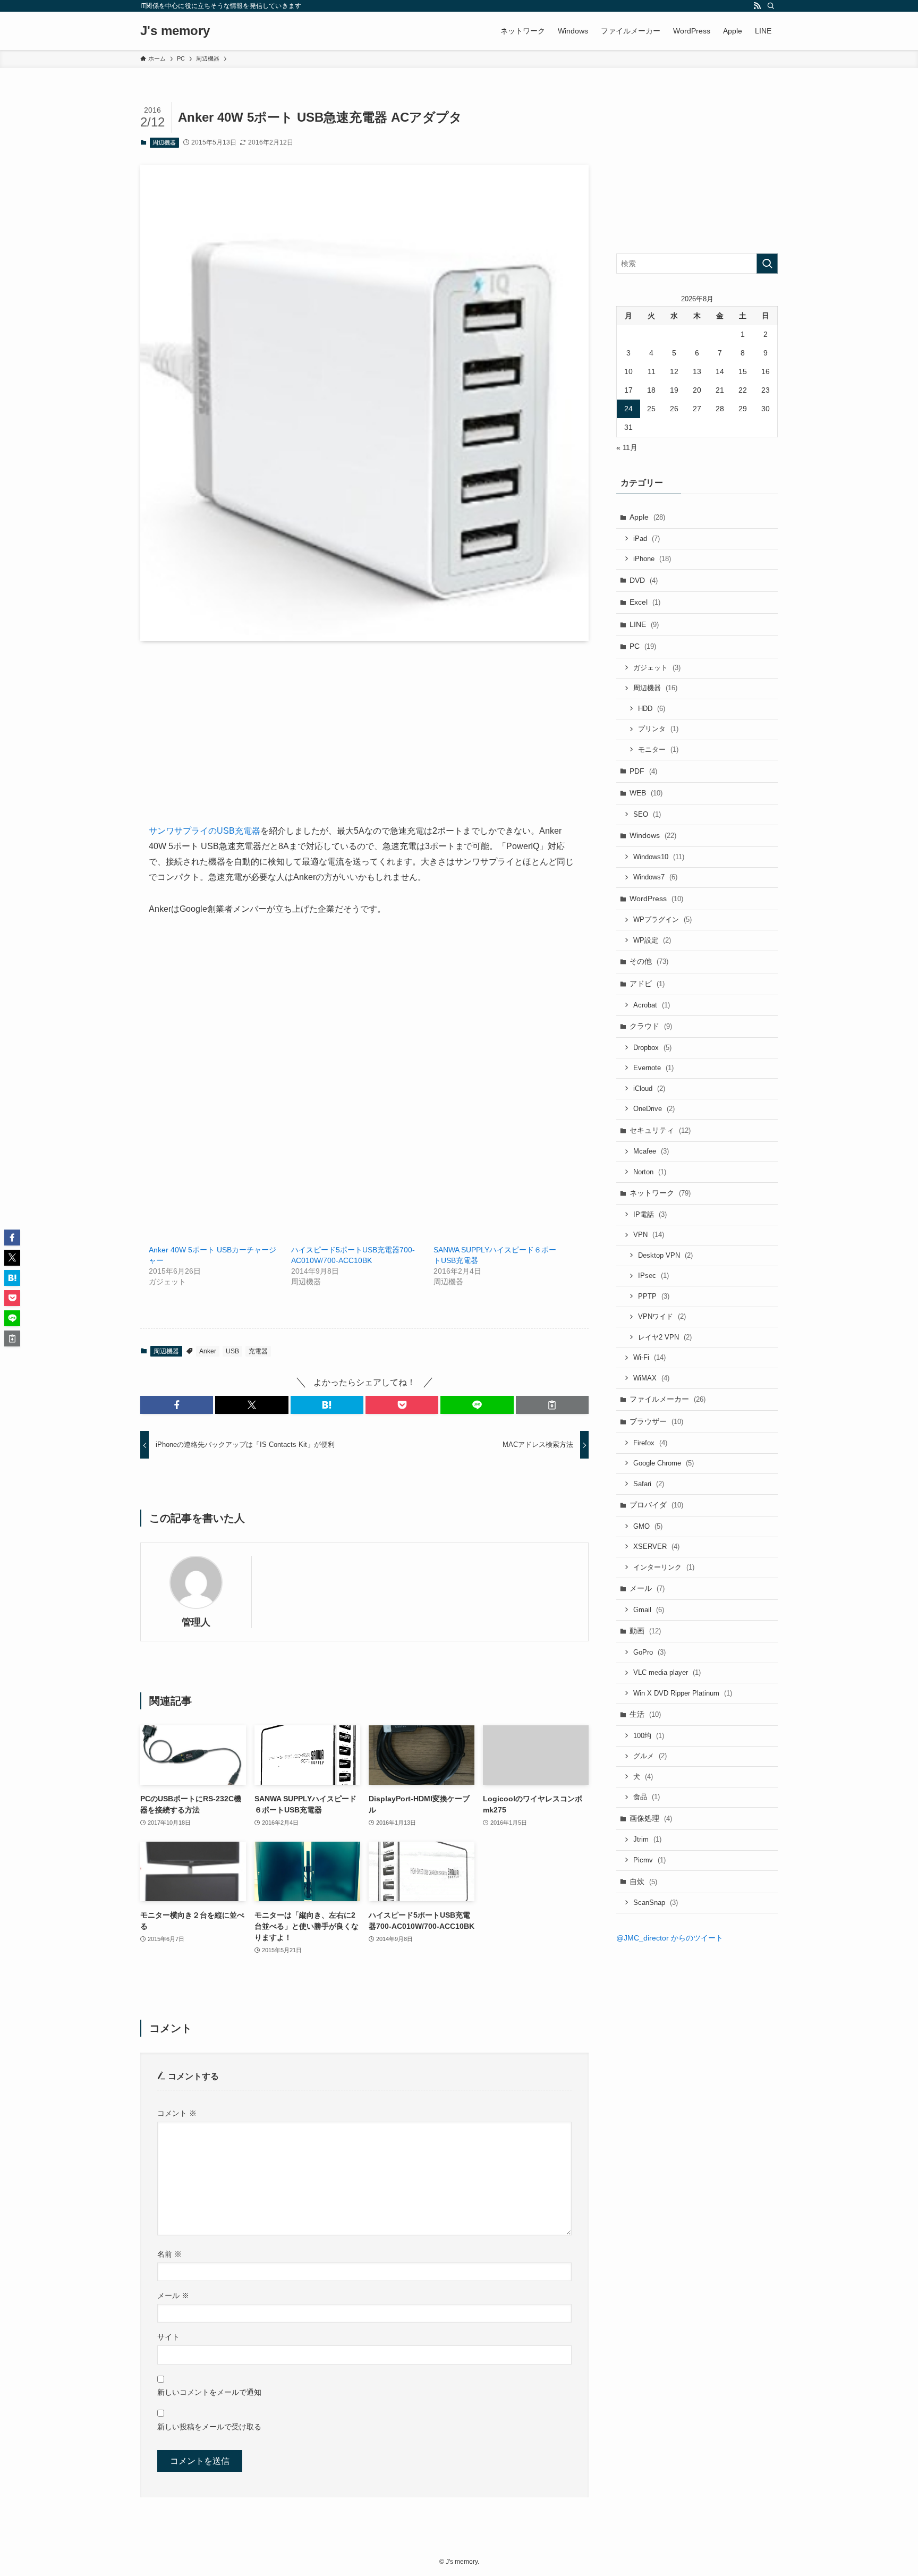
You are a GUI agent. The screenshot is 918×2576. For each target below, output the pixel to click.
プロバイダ (656, 1505)
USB (232, 1351)
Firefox (650, 1443)
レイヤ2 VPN (665, 1337)
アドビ (647, 984)
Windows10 (659, 857)
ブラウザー (656, 1421)
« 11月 (627, 447)
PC (643, 646)
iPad (647, 539)
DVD (644, 580)
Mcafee (651, 1151)
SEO (647, 814)
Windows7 (655, 877)
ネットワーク (660, 1193)
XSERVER (656, 1547)
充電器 (258, 1351)
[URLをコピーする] (552, 1405)
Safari (649, 1484)
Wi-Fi (649, 1357)
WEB (646, 793)
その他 (649, 961)
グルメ (650, 1756)
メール (173, 2295)
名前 (169, 2254)
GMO (648, 1526)
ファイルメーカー (668, 1399)
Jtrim (647, 1839)
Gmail (649, 1610)
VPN (649, 1235)
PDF (643, 771)
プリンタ (658, 729)
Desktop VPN (665, 1255)
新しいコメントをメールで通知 (209, 2392)
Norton (650, 1172)
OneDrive (654, 1109)
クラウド (651, 1026)
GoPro (649, 1652)
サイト (168, 2337)
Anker (208, 1351)
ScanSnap (656, 1903)
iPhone (652, 559)
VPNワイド (662, 1316)
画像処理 (651, 1818)
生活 (645, 1714)
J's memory (175, 31)
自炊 (643, 1882)
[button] (177, 1405)
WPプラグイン (662, 920)
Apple (647, 517)
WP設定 (652, 940)
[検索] (771, 6)
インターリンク (664, 1567)
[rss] (757, 6)
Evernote (653, 1068)
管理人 (196, 1622)
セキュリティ (660, 1130)
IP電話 (650, 1214)
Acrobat (652, 1005)
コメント (177, 2113)
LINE (644, 624)
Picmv (649, 1860)
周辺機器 (164, 142)
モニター (658, 749)
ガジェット (657, 668)
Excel (645, 602)
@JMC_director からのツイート (670, 1938)
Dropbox (652, 1048)
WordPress (656, 899)
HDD (652, 709)
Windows (653, 835)
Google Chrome (664, 1463)
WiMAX (651, 1378)
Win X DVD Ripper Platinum (683, 1693)
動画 (645, 1631)
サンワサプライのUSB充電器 (205, 831)
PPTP (654, 1296)
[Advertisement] (364, 749)
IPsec (653, 1276)
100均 (649, 1736)
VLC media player (667, 1672)
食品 (647, 1797)
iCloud (649, 1088)
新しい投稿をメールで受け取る (209, 2427)
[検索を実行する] (767, 264)
